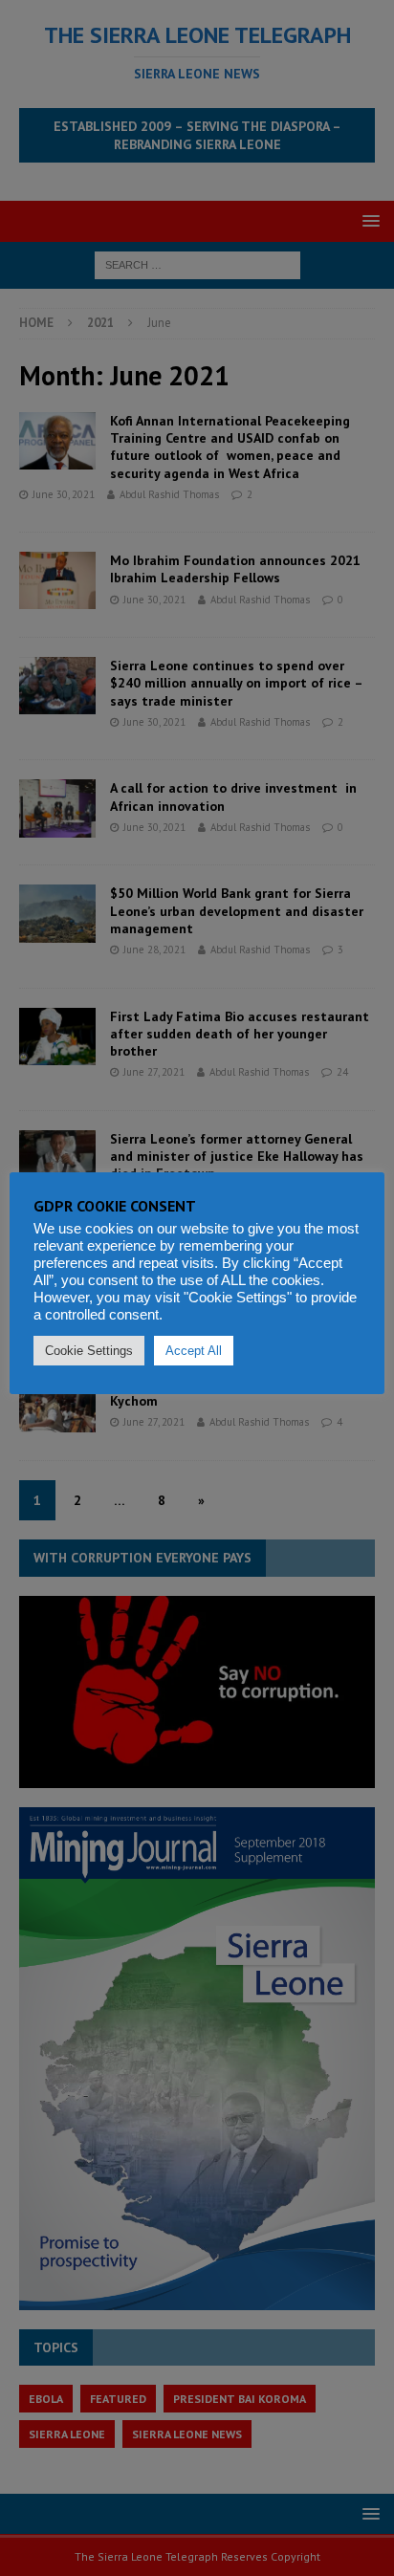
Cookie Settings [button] (89, 1351)
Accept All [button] (194, 1351)
